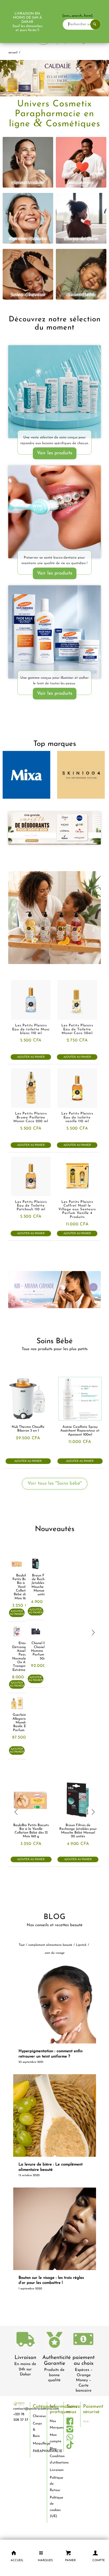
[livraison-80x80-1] (25, 2340)
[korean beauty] (28, 218)
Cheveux (38, 2416)
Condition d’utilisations (55, 2459)
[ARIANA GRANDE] (54, 1290)
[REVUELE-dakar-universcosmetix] (54, 392)
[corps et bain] (81, 218)
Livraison (25, 2358)
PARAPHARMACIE (38, 2451)
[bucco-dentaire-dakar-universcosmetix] (54, 512)
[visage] (28, 162)
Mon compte (55, 2438)
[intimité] (81, 162)
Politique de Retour (55, 2484)
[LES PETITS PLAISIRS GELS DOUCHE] (54, 918)
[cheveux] (28, 274)
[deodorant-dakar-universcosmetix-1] (54, 828)
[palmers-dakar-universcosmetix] (54, 632)
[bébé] (81, 274)
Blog (53, 2449)
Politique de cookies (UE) (55, 2507)
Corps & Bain (37, 2430)
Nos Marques (55, 2424)
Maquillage (38, 2443)
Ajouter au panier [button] (31, 1057)
